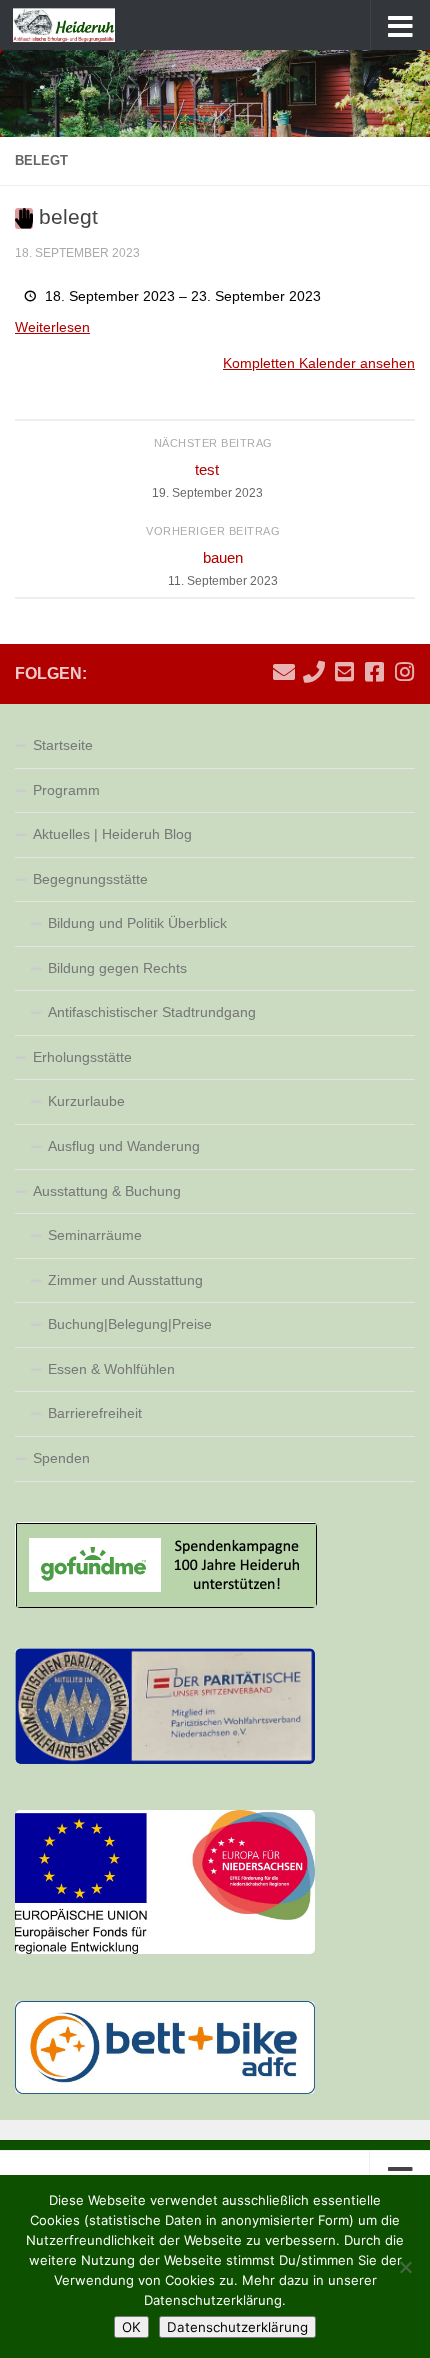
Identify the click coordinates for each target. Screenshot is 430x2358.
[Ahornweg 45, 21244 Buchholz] (344, 672)
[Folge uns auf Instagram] (404, 672)
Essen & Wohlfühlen (111, 1369)
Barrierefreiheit (95, 1413)
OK (131, 2327)
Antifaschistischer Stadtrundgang (152, 1012)
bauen (223, 568)
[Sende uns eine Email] (284, 672)
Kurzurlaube (86, 1101)
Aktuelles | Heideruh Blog (112, 834)
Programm (66, 790)
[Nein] (405, 2267)
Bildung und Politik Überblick (137, 923)
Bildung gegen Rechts (117, 968)
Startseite (63, 745)
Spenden (61, 1458)
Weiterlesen (52, 327)
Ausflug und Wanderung (124, 1146)
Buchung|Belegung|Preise (130, 1324)
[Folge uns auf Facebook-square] (374, 672)
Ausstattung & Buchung (107, 1191)
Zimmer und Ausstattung (125, 1280)
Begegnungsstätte (90, 879)
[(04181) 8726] (314, 672)
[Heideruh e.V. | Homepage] (81, 25)
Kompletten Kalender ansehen (319, 363)
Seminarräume (95, 1235)
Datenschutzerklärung (237, 2327)
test (207, 480)
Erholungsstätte (82, 1057)
